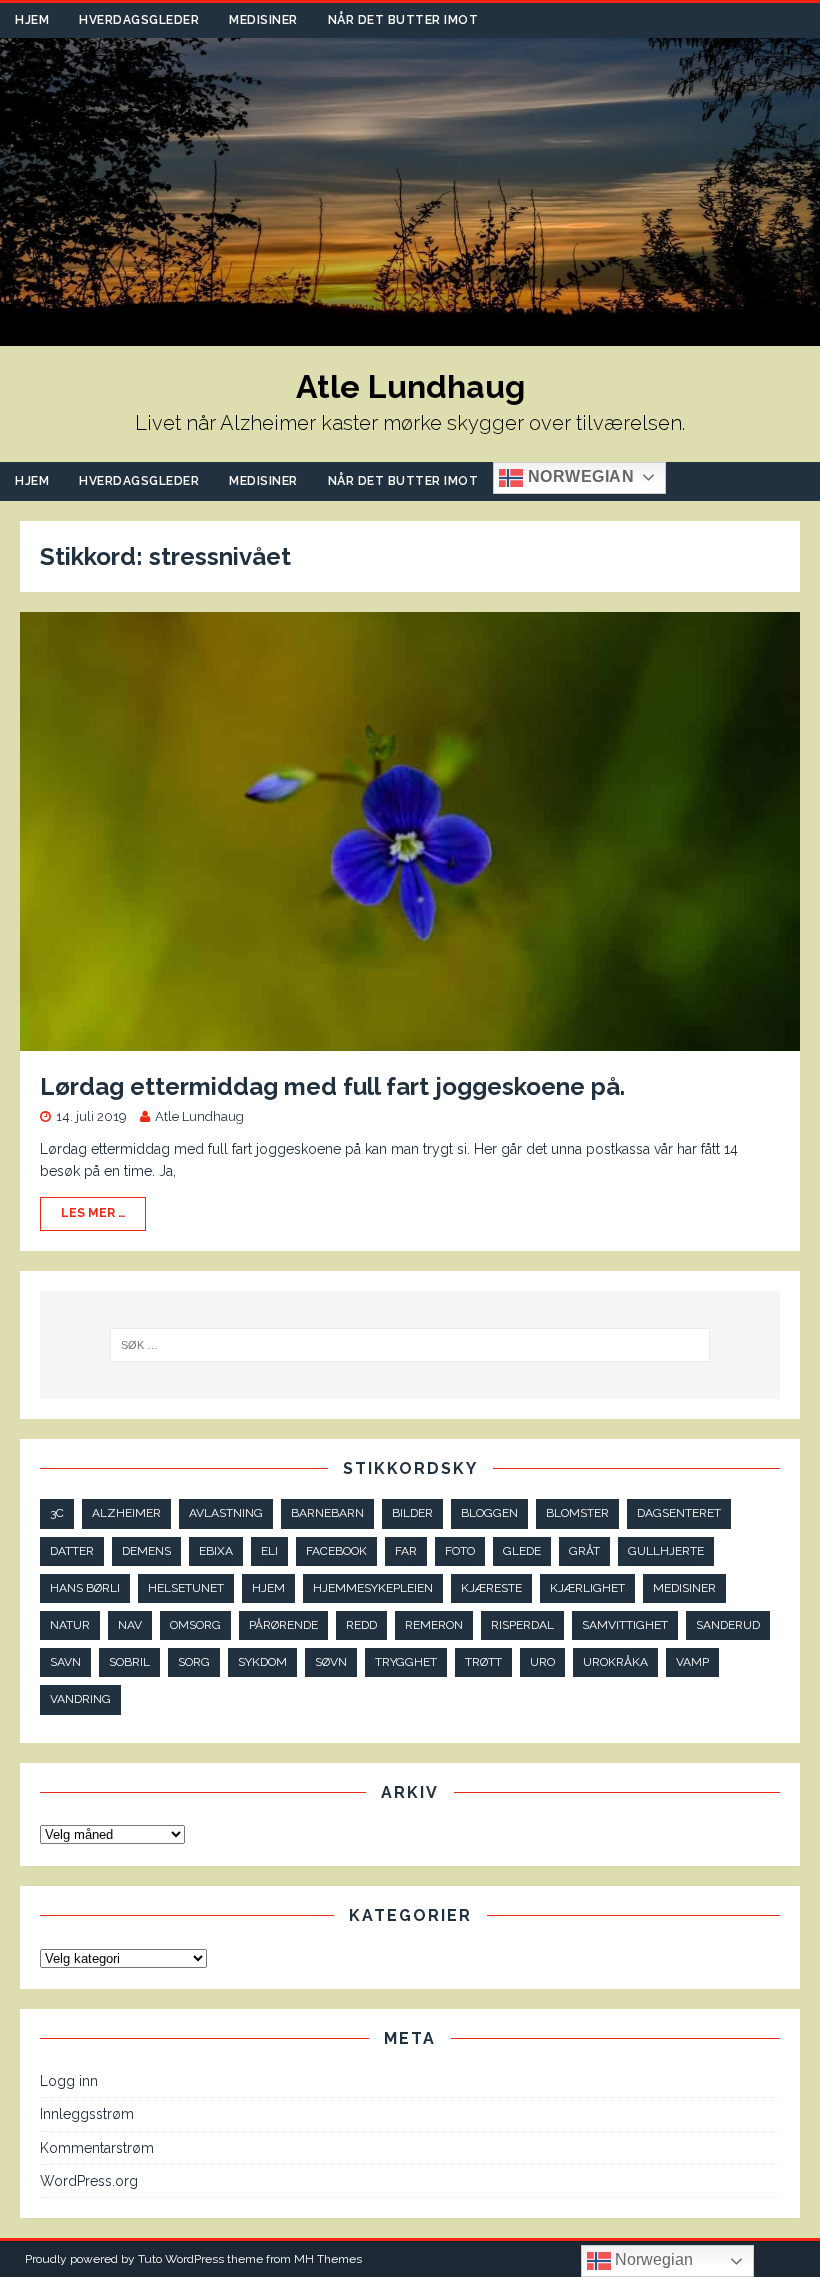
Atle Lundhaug (199, 1116)
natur (70, 1625)
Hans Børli (85, 1588)
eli (269, 1551)
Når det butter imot (403, 20)
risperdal (522, 1625)
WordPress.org (89, 2181)
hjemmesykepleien (373, 1588)
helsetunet (186, 1588)
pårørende (283, 1625)
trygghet (406, 1662)
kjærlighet (587, 1588)
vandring (80, 1699)
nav (130, 1625)
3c (57, 1513)
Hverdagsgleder (139, 20)
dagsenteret (679, 1513)
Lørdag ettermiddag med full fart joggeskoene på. (332, 1086)
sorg (194, 1662)
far (406, 1551)
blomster (577, 1513)
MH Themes (328, 2259)
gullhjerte (666, 1551)
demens (146, 1551)
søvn (331, 1662)
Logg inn (69, 2081)
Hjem (32, 20)
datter (72, 1551)
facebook (336, 1551)
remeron (434, 1625)
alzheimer (126, 1513)
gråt (584, 1551)
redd (361, 1625)
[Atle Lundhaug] (410, 335)
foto (460, 1551)
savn (65, 1662)
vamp (692, 1662)
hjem (268, 1588)
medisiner (684, 1588)
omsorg (195, 1625)
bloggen (489, 1513)
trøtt (483, 1662)
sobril (129, 1662)
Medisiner (263, 20)
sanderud (728, 1625)
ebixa (216, 1551)
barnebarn (327, 1513)
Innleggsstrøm (87, 2114)
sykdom (262, 1662)
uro (542, 1662)
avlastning (226, 1513)
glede (522, 1551)
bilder (412, 1513)
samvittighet (625, 1625)
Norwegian (578, 476)
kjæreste (491, 1588)
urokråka (615, 1662)
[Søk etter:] (410, 1345)
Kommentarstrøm (97, 2148)
